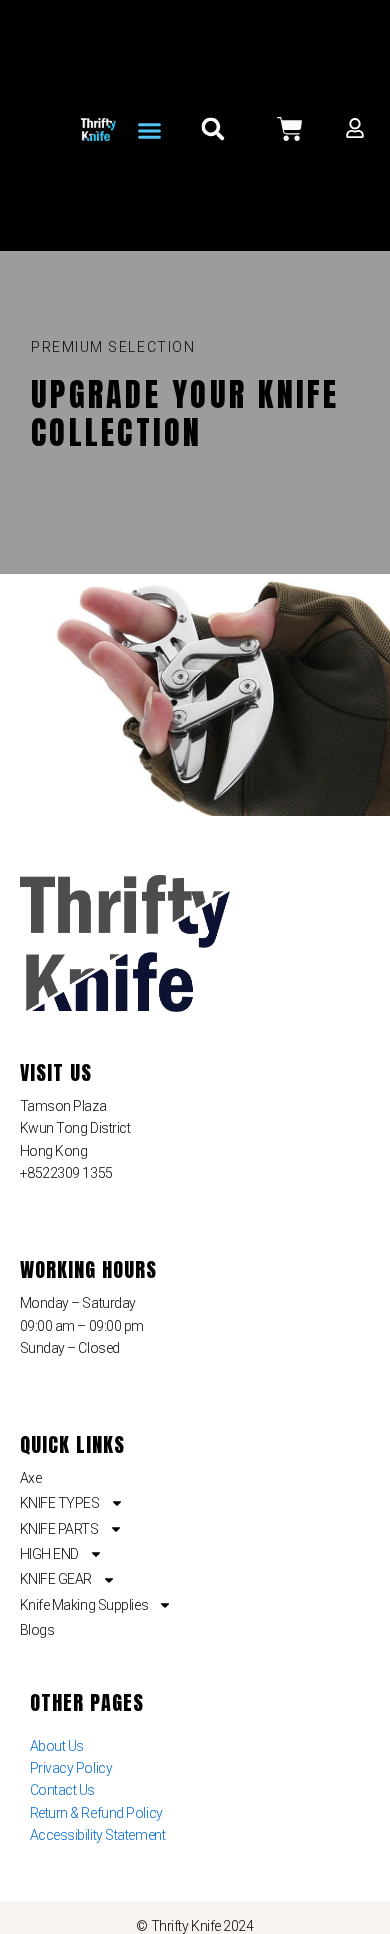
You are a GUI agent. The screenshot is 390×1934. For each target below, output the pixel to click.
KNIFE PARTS (59, 1529)
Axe (31, 1478)
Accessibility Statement (98, 1835)
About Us (57, 1746)
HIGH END (49, 1554)
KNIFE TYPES (60, 1503)
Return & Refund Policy (96, 1813)
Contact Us (63, 1790)
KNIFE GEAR (56, 1579)
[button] (150, 131)
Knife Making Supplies (84, 1605)
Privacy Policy (71, 1768)
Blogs (37, 1630)
